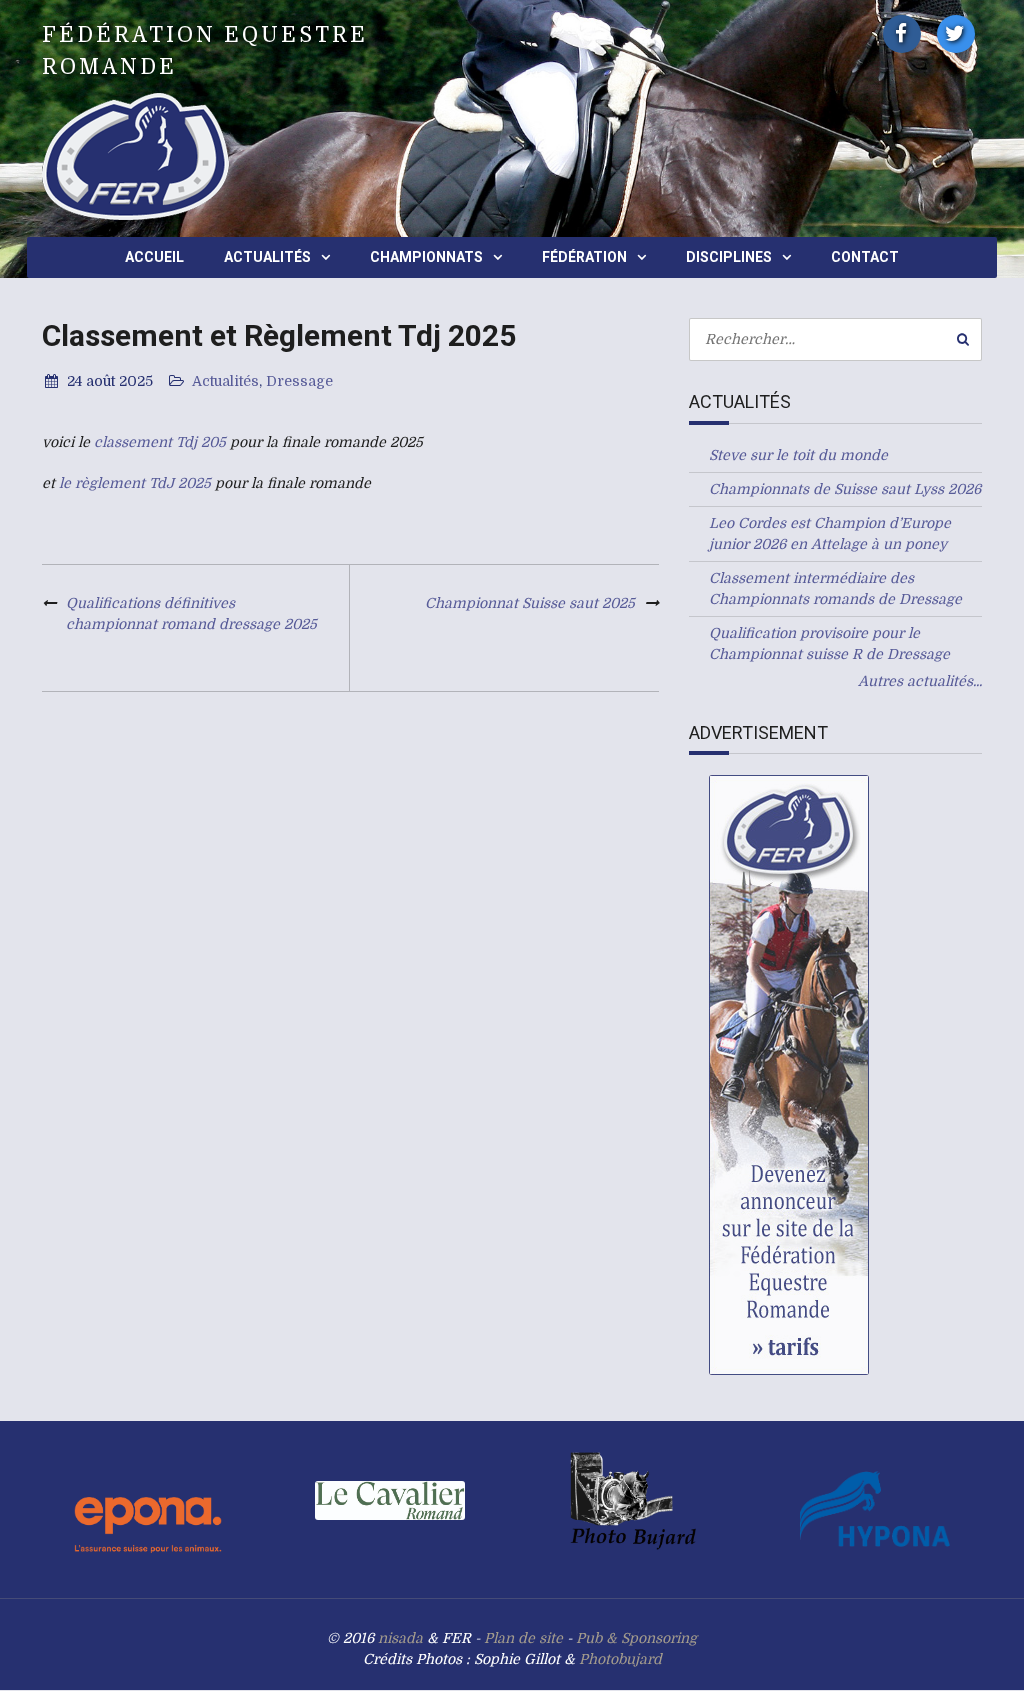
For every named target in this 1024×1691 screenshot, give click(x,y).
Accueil (154, 257)
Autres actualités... (920, 681)
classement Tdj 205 (160, 442)
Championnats (426, 257)
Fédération (584, 257)
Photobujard (620, 1659)
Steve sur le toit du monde (798, 455)
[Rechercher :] (835, 339)
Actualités (267, 257)
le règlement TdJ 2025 (135, 483)
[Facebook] (902, 34)
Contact (865, 257)
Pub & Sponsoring (636, 1638)
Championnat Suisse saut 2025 (530, 603)
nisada (400, 1638)
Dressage (299, 381)
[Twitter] (956, 34)
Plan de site (523, 1638)
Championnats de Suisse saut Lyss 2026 (845, 489)
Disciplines (729, 257)
